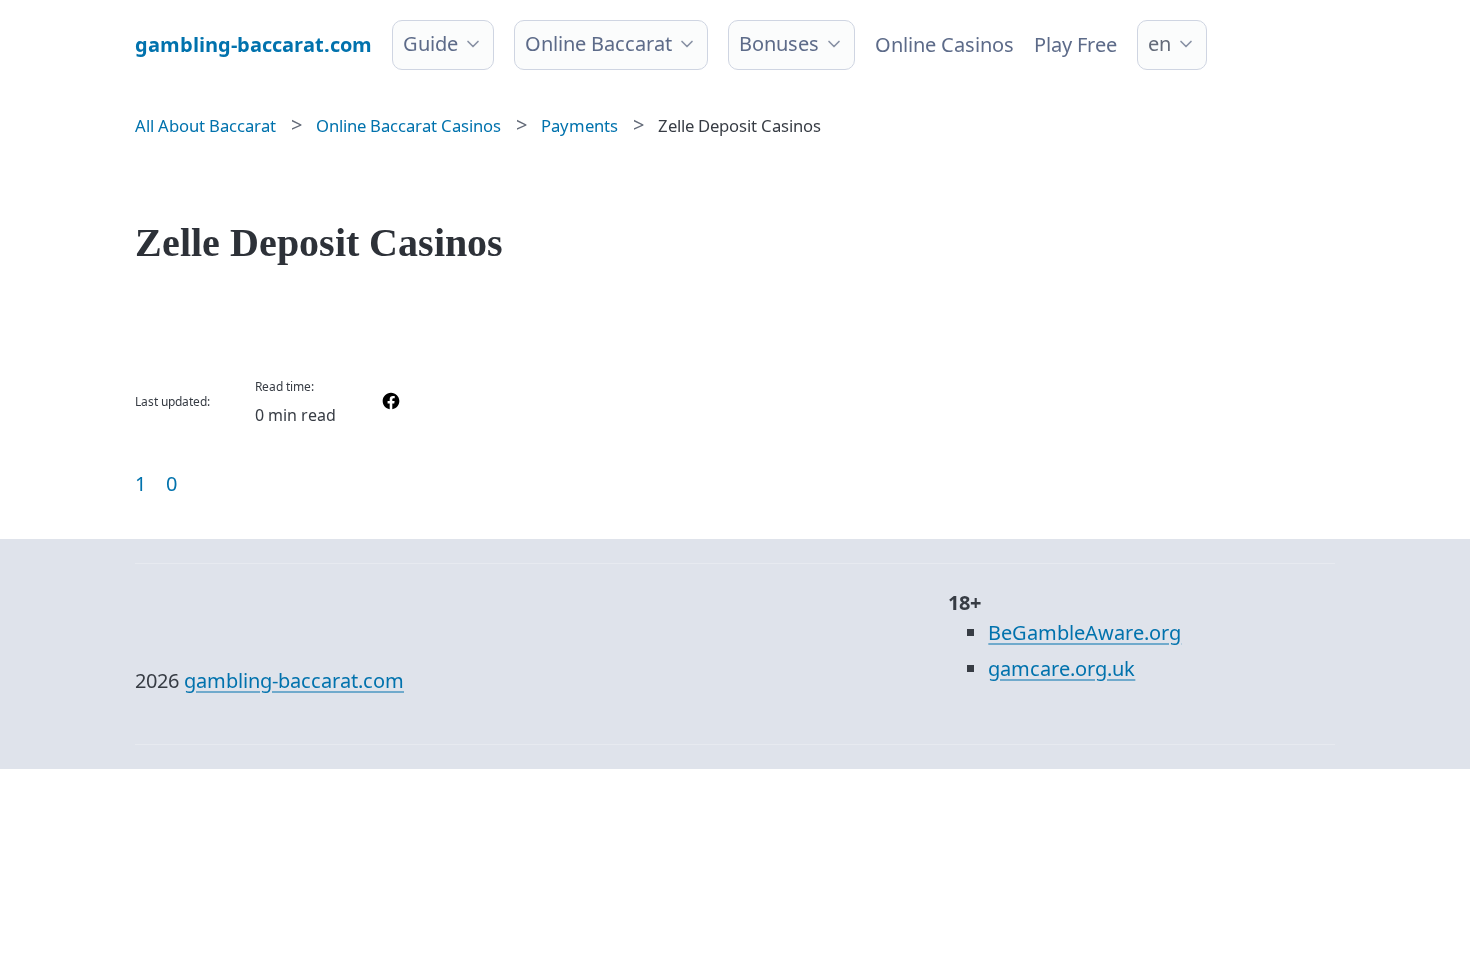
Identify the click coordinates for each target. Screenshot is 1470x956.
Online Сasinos (944, 44)
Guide (430, 43)
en (1159, 43)
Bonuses (779, 43)
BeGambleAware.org (1084, 632)
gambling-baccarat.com (294, 680)
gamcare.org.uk (1061, 668)
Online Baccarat (598, 43)
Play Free (1075, 44)
